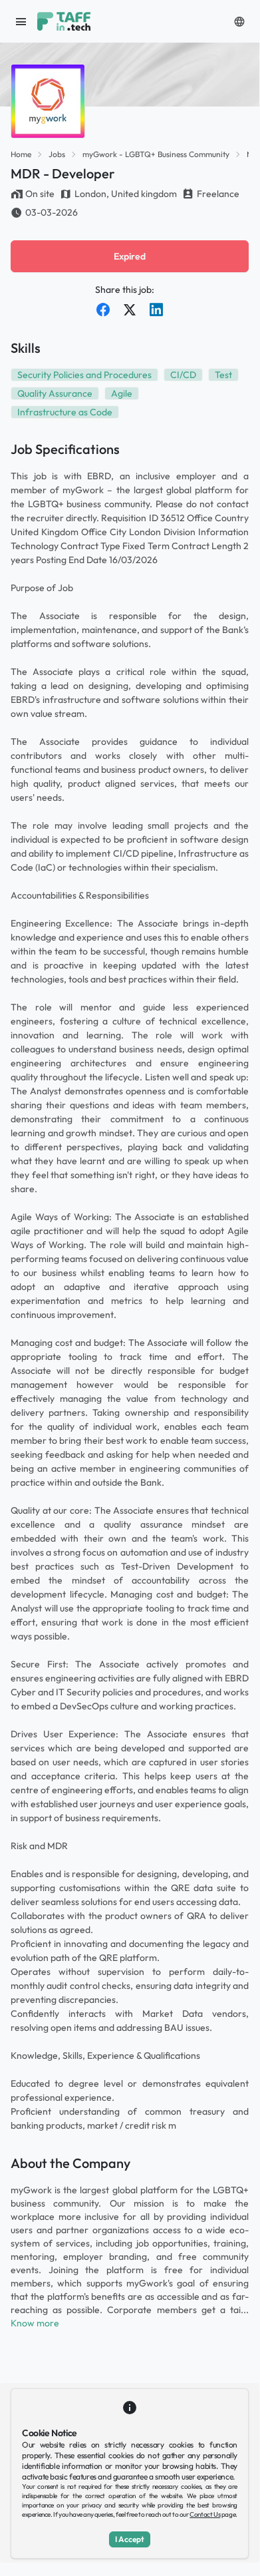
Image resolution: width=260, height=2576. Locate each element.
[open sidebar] (21, 21)
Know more (35, 2323)
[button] (239, 21)
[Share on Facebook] (103, 310)
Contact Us (205, 2514)
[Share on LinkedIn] (156, 310)
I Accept (130, 2539)
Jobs (57, 154)
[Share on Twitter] (130, 310)
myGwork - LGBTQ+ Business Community (156, 154)
